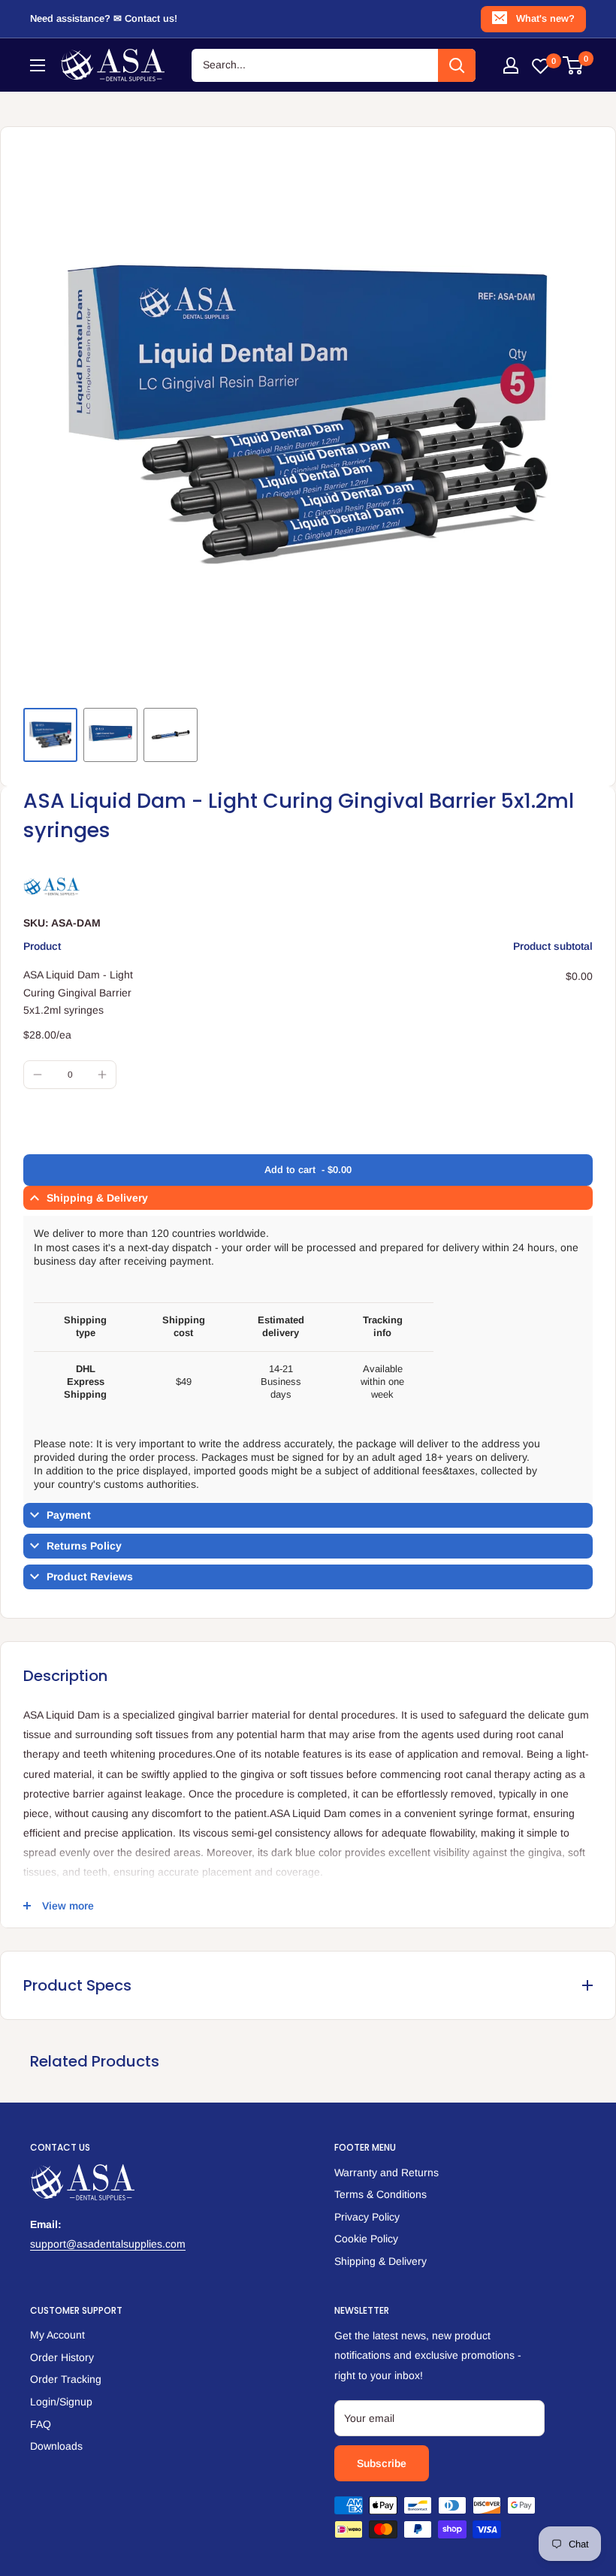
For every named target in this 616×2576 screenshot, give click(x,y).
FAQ (41, 2424)
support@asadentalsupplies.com (108, 2244)
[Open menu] (38, 65)
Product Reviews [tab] (90, 1577)
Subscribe (382, 2463)
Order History (62, 2357)
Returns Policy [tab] (84, 1546)
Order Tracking (66, 2379)
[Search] (457, 65)
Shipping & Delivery (380, 2261)
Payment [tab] (69, 1515)
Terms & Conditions (380, 2194)
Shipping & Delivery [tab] (97, 1198)
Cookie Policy (366, 2239)
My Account (57, 2335)
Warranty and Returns (387, 2172)
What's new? (545, 18)
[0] (574, 65)
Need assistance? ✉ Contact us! (104, 18)
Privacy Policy (367, 2217)
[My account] (511, 65)
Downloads (56, 2446)
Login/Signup (61, 2402)
